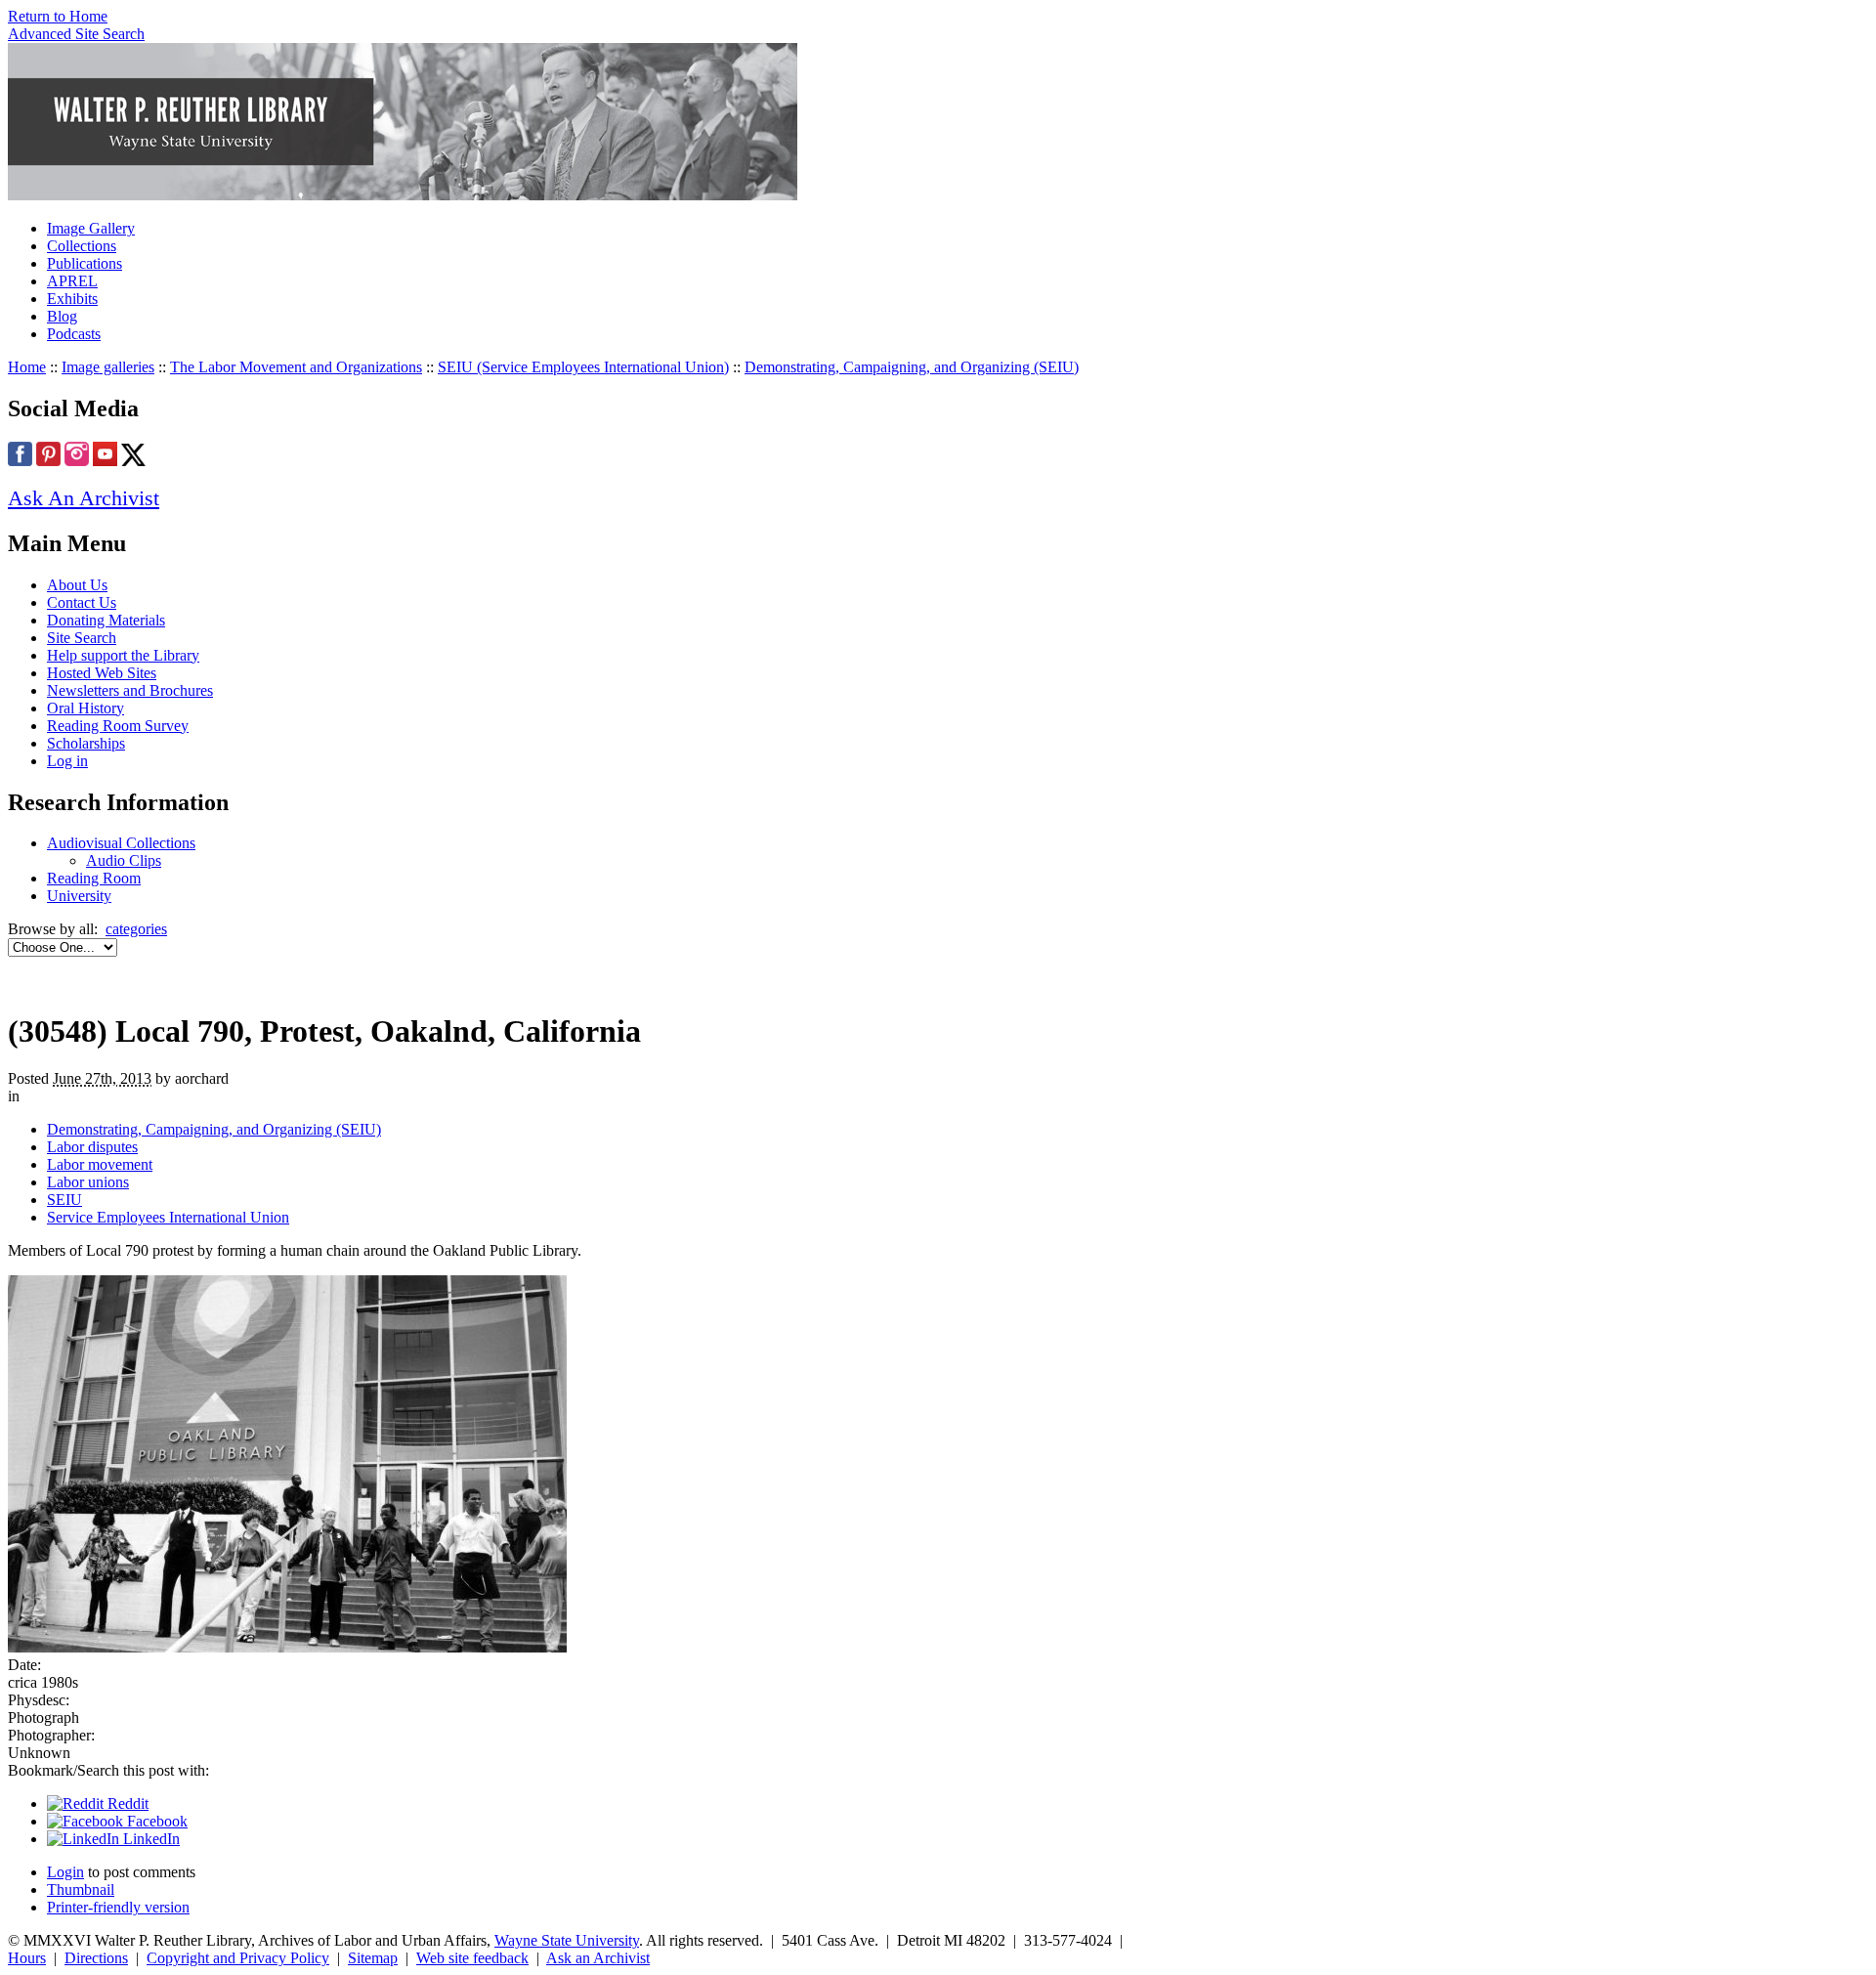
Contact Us (82, 602)
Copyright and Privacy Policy (238, 1958)
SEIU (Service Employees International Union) (583, 367)
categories (136, 929)
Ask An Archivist (84, 498)
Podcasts (74, 334)
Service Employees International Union (168, 1217)
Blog (62, 316)
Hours (27, 1958)
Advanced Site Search (76, 34)
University (79, 896)
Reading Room (94, 878)
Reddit (126, 1803)
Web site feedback (472, 1958)
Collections (82, 246)
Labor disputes (92, 1147)
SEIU (64, 1200)
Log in (67, 761)
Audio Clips (124, 860)
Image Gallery (91, 228)
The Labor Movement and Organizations (296, 367)
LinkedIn (149, 1839)
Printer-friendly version (118, 1907)
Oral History (85, 708)
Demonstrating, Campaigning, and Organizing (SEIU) (912, 367)
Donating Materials (106, 620)
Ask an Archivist (598, 1958)
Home (27, 367)
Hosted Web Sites (102, 673)
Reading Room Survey (118, 726)
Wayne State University (567, 1940)
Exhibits (72, 299)
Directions (96, 1958)
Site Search (82, 638)
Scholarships (86, 743)
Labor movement (100, 1164)
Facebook (155, 1821)
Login (65, 1872)
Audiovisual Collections (121, 843)
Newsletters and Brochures (130, 690)
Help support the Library (123, 655)
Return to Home (58, 16)
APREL (72, 281)
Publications (85, 263)
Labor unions (88, 1182)
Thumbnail (81, 1889)
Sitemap (373, 1958)
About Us (77, 585)
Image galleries (108, 367)
